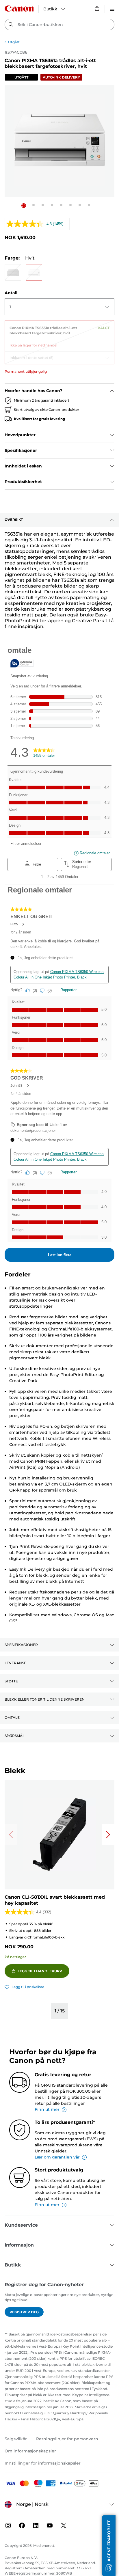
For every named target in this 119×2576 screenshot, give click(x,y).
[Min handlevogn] (97, 8)
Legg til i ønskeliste (28, 1987)
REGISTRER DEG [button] (24, 2312)
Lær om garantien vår (57, 2157)
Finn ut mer (47, 2109)
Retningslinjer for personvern (67, 2439)
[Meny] (112, 8)
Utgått (14, 42)
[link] (59, 334)
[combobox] (59, 25)
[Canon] (19, 9)
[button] (24, 206)
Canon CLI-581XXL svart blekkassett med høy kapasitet (55, 1900)
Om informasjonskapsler (30, 2451)
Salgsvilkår (16, 2439)
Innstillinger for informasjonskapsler (43, 2463)
